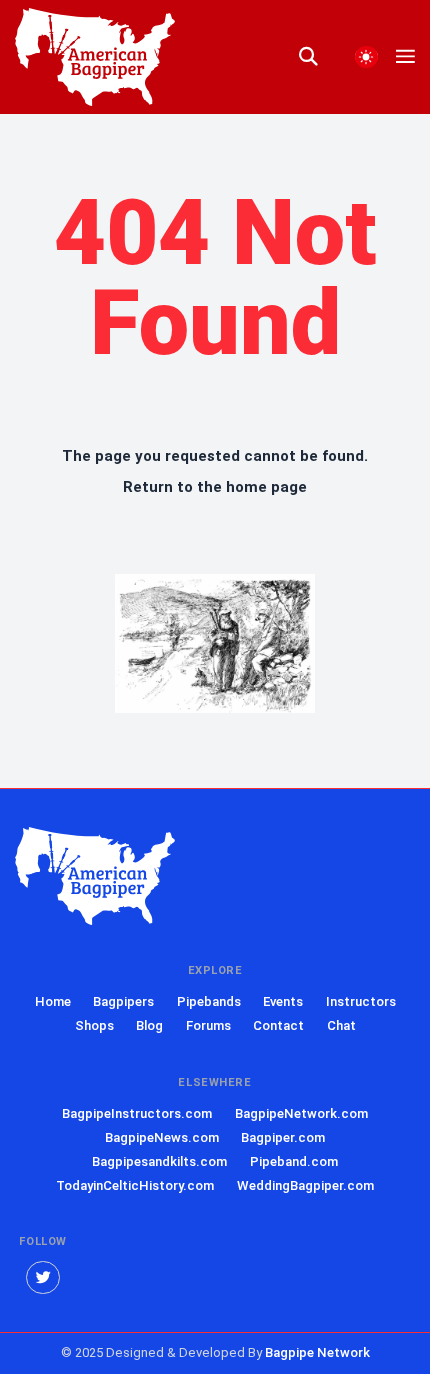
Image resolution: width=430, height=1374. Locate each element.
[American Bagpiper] (95, 876)
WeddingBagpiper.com (305, 1185)
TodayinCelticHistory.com (135, 1185)
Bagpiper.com (283, 1137)
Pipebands (209, 1001)
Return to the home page (215, 487)
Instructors (361, 1001)
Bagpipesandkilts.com (159, 1161)
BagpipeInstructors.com (137, 1113)
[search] (318, 57)
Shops (94, 1025)
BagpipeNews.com (162, 1137)
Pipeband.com (294, 1161)
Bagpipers (123, 1001)
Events (283, 1001)
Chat (341, 1025)
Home (53, 1001)
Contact (278, 1025)
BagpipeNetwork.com (301, 1113)
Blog (149, 1025)
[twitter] (43, 1278)
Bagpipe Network (317, 1352)
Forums (208, 1025)
